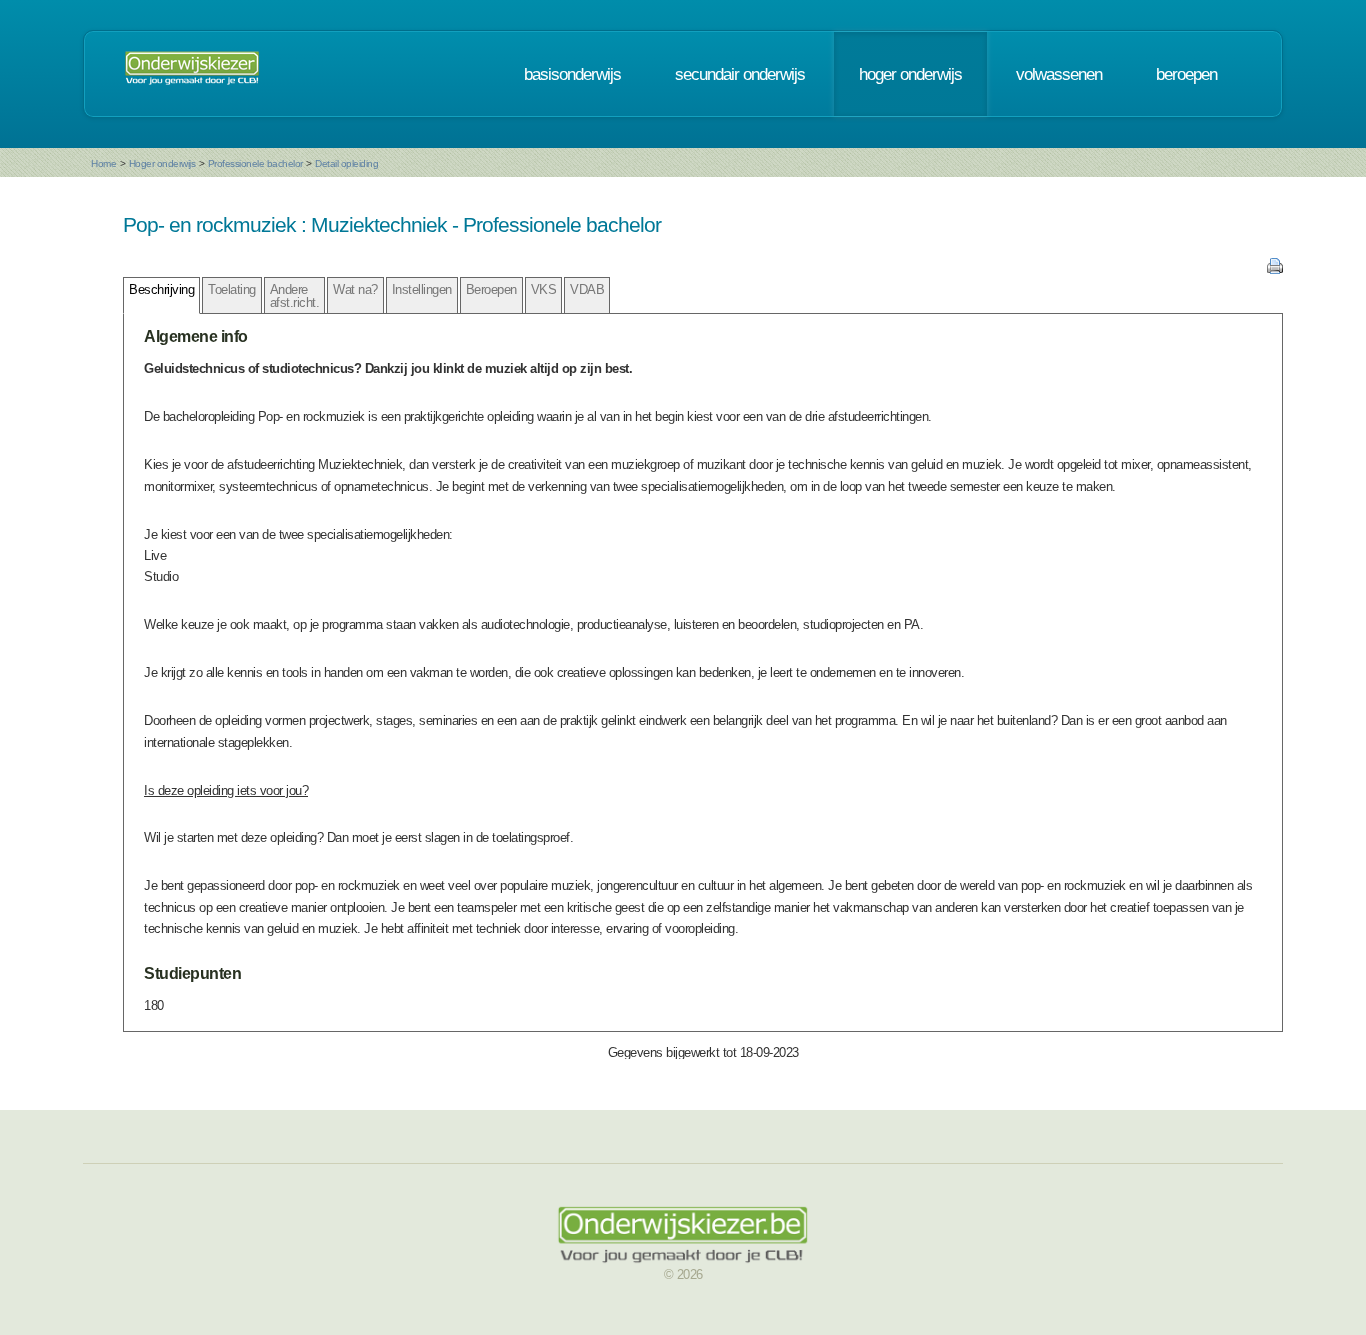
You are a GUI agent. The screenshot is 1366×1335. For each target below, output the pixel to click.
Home (103, 163)
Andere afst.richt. (295, 296)
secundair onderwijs (740, 74)
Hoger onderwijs (162, 163)
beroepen (1186, 74)
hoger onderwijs (910, 74)
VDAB (587, 289)
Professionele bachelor (255, 163)
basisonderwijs (572, 74)
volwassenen (1059, 74)
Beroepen (491, 289)
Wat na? (355, 289)
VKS (544, 289)
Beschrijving (161, 289)
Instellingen (422, 289)
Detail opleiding (346, 163)
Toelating (232, 289)
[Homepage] (192, 74)
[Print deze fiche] (1275, 269)
